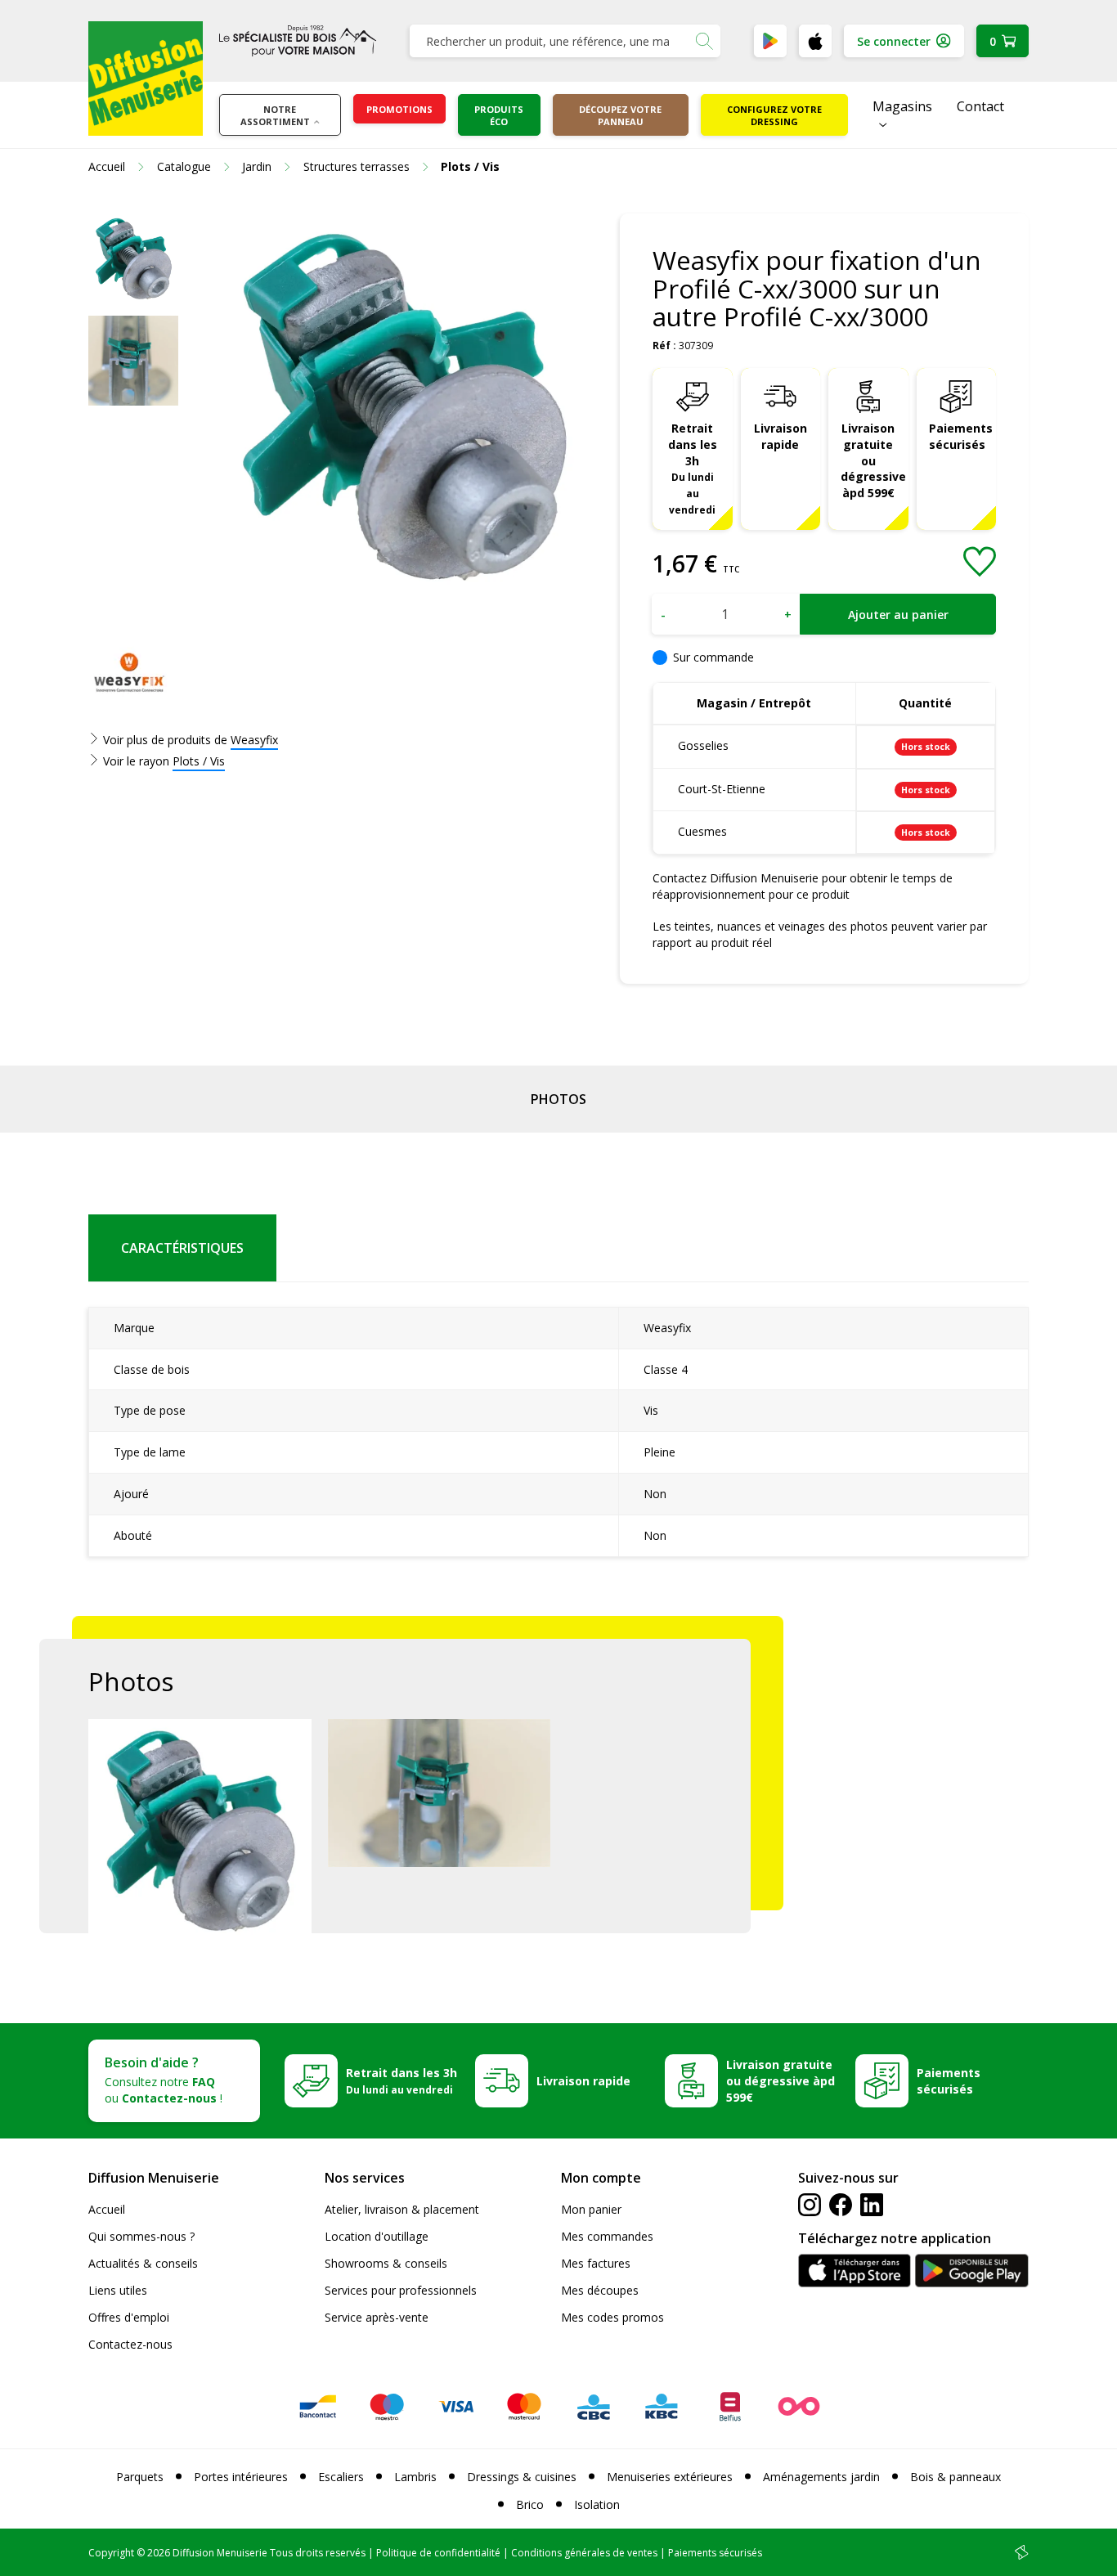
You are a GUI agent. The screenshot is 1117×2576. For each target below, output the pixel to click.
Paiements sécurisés (961, 436)
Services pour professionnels (401, 2290)
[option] (133, 258)
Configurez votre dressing (774, 115)
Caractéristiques (182, 1248)
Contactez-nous (130, 2344)
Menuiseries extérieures (670, 2477)
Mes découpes (600, 2290)
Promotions (399, 109)
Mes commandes (607, 2236)
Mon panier (591, 2209)
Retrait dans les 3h (693, 468)
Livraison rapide (781, 436)
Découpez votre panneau (620, 115)
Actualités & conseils (143, 2263)
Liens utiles (118, 2290)
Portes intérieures (241, 2477)
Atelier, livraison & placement (402, 2209)
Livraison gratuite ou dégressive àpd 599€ (873, 461)
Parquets (140, 2477)
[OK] (704, 41)
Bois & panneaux (956, 2477)
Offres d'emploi (129, 2317)
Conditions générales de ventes (584, 2553)
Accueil (107, 2209)
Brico (530, 2504)
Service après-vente (377, 2317)
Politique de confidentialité (438, 2553)
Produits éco (499, 115)
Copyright (111, 2553)
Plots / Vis (199, 761)
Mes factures (596, 2263)
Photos (558, 1099)
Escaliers (341, 2477)
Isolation (597, 2504)
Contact (980, 106)
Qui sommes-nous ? (141, 2236)
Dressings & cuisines (522, 2477)
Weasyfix (254, 740)
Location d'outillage (377, 2236)
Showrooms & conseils (386, 2263)
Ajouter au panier (898, 615)
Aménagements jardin (821, 2477)
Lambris (415, 2477)
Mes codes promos (612, 2317)
